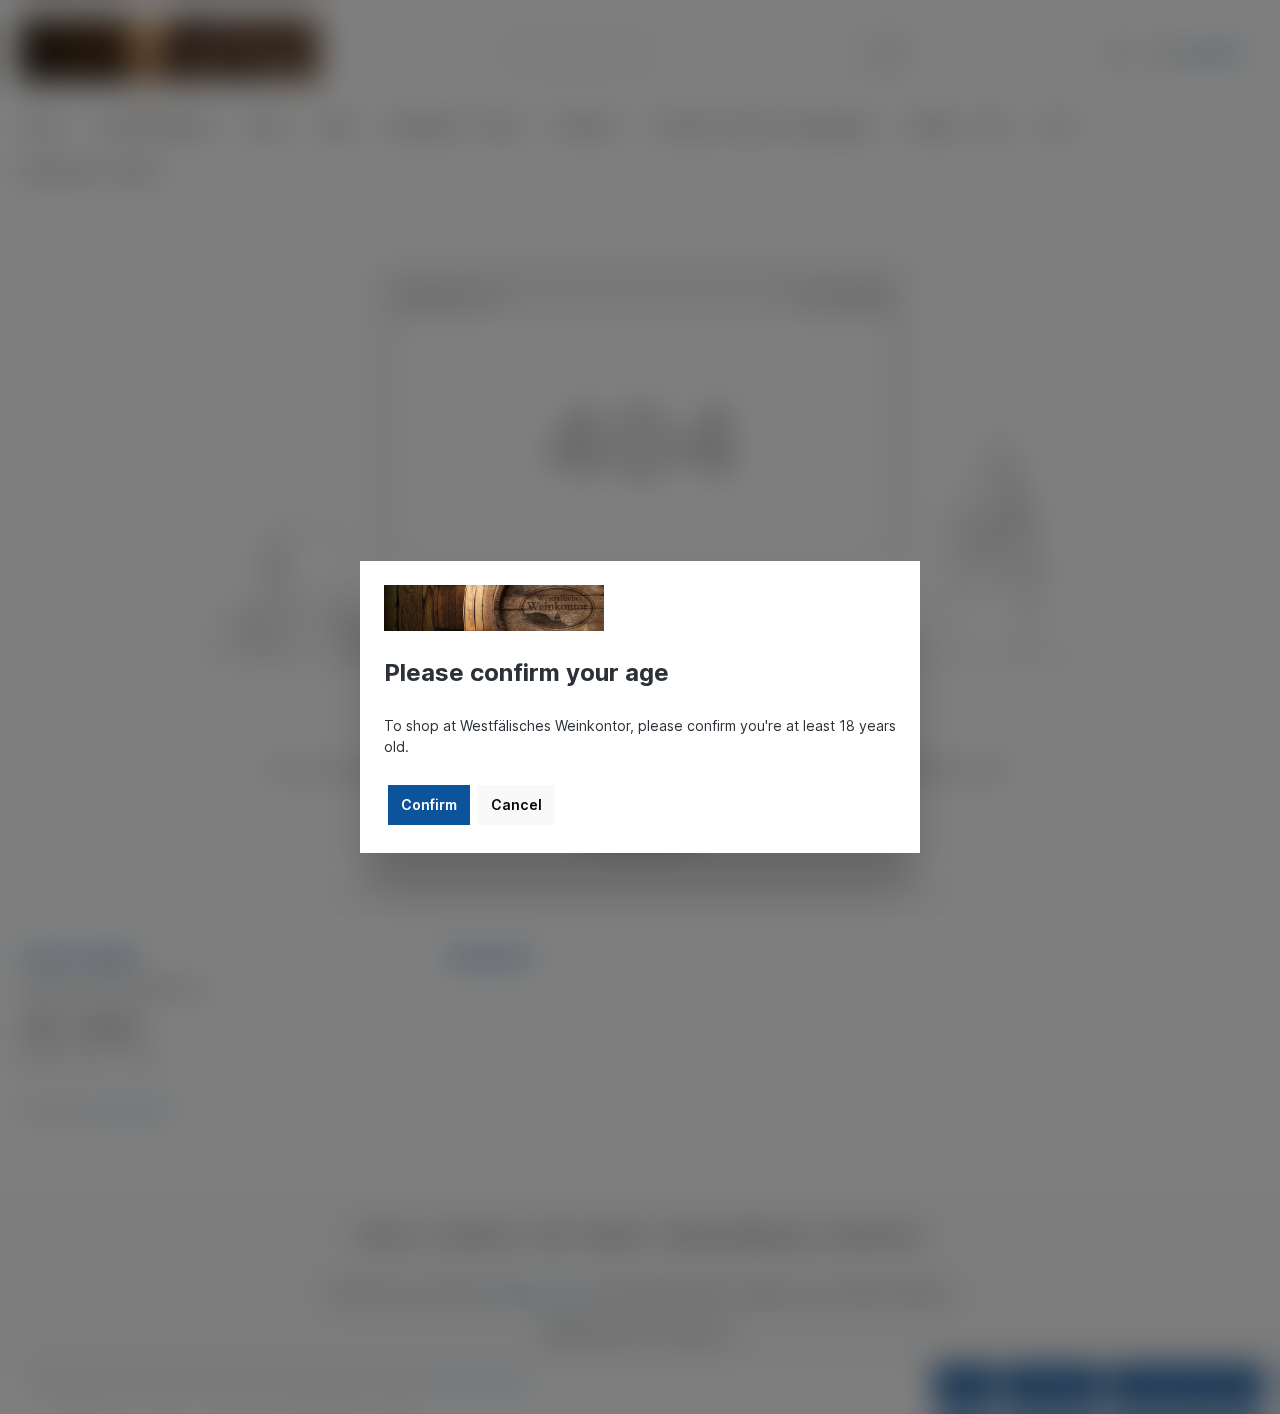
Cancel (516, 804)
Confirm (429, 804)
